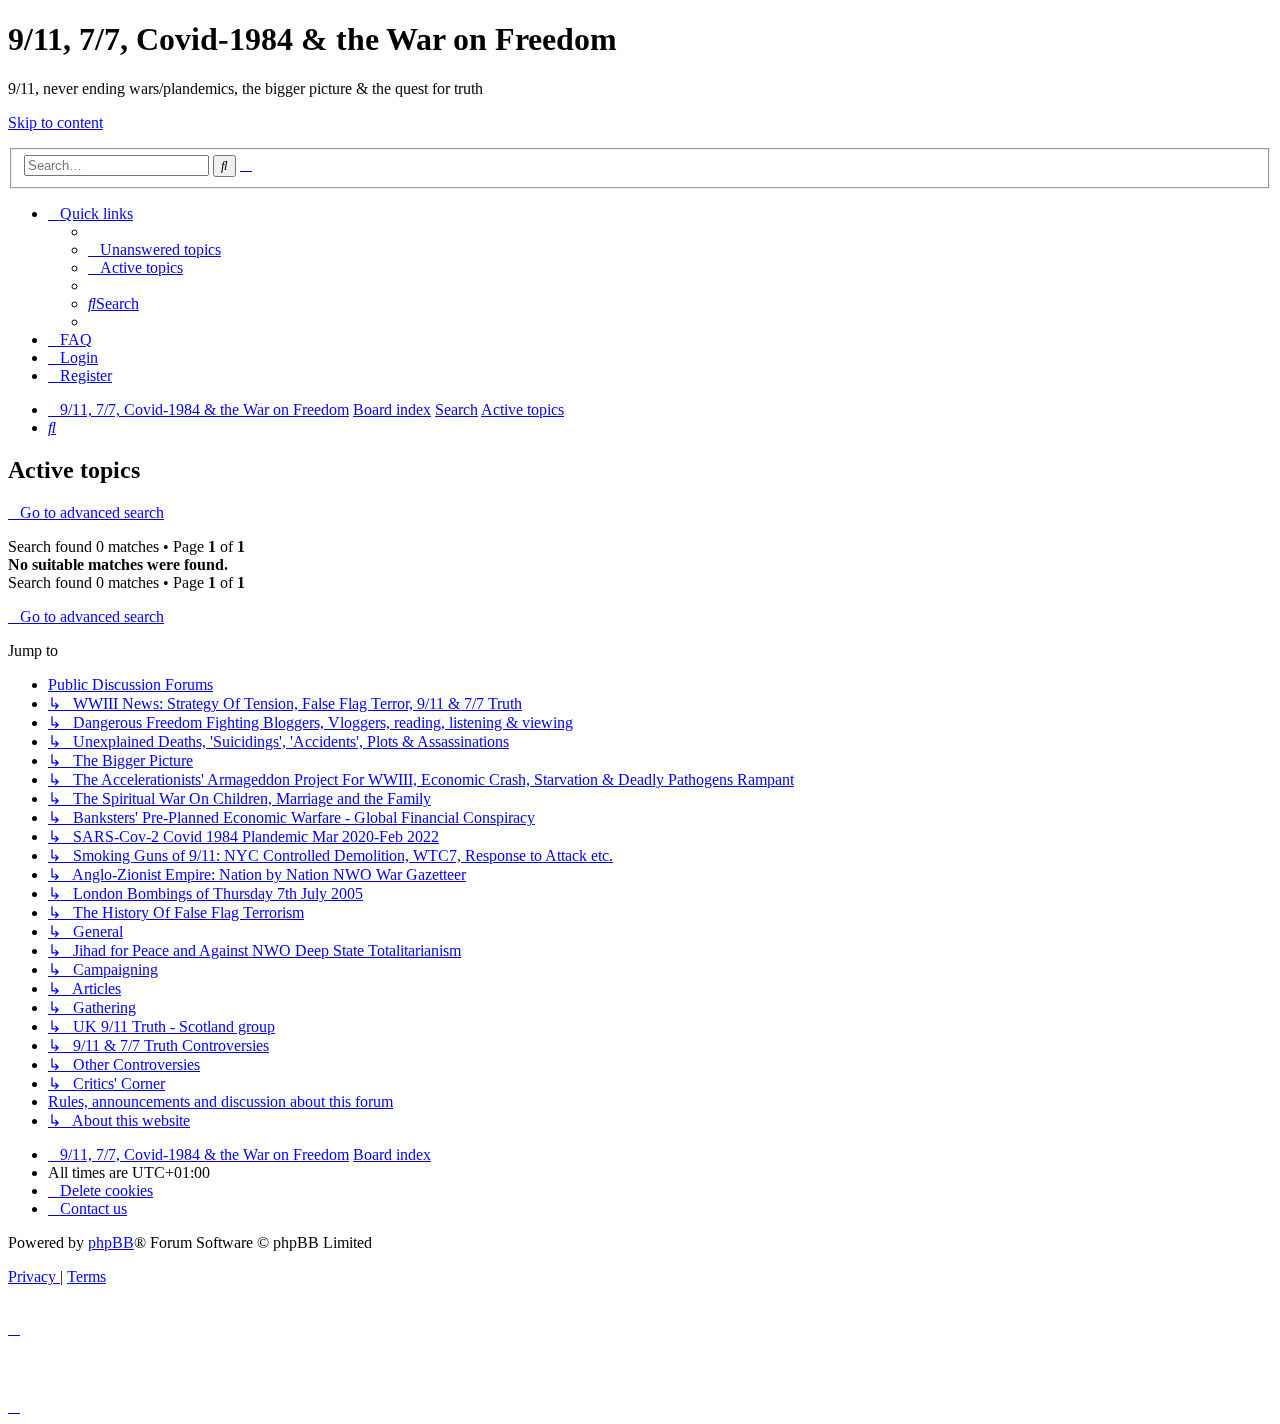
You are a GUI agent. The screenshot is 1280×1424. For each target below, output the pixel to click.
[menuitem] (154, 249)
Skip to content (55, 122)
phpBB (111, 1242)
